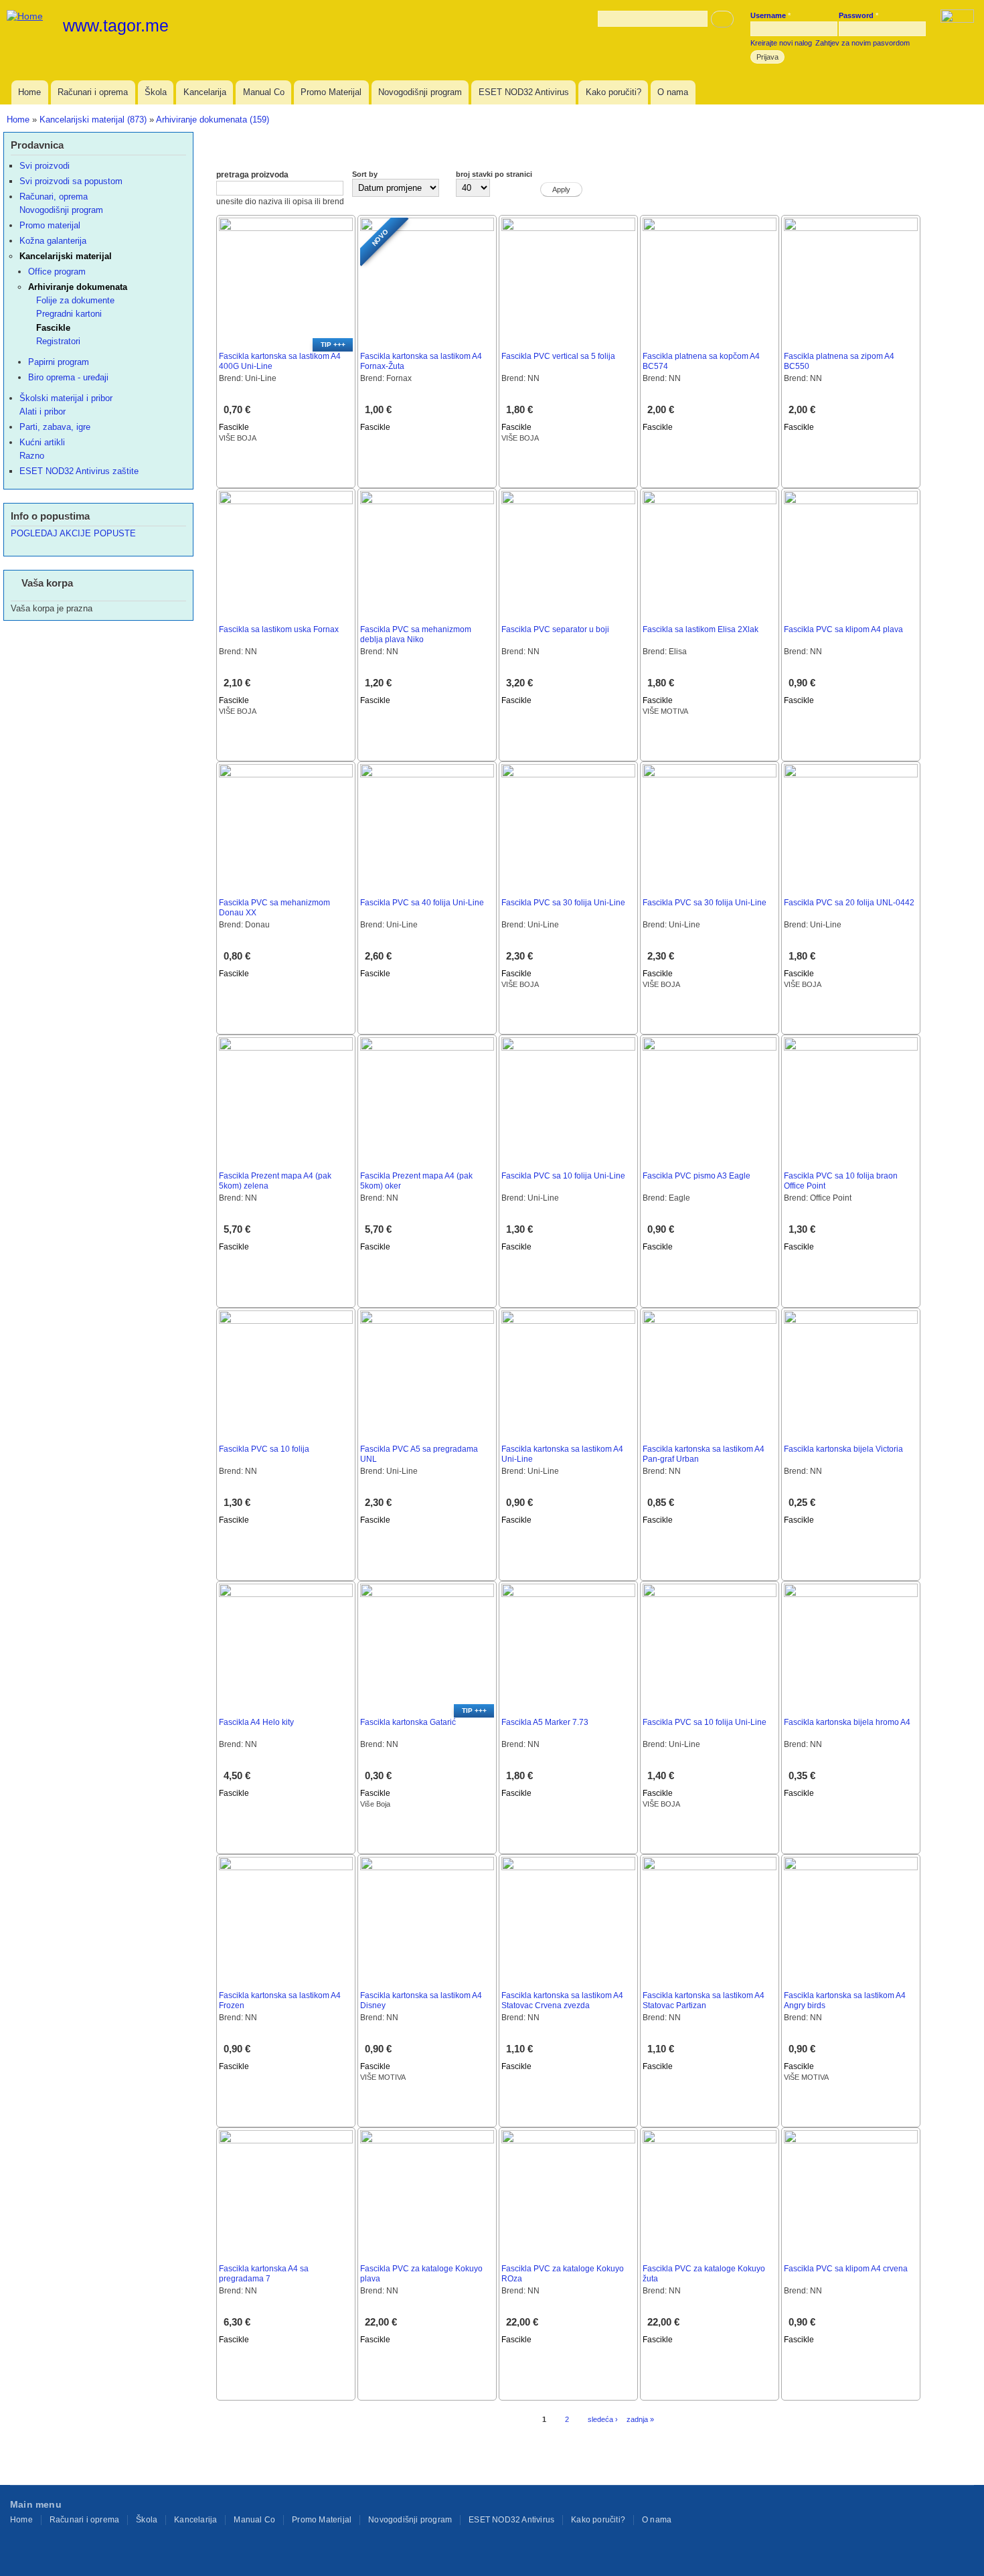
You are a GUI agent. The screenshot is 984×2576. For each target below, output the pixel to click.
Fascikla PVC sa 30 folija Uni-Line (563, 903)
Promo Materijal (331, 92)
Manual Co (264, 92)
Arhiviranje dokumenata (78, 287)
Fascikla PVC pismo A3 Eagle (696, 1176)
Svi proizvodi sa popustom (71, 181)
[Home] (26, 16)
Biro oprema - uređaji (68, 377)
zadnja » (640, 2419)
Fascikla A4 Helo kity (256, 1722)
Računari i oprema (93, 92)
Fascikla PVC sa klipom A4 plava (843, 629)
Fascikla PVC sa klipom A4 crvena (846, 2269)
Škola (156, 92)
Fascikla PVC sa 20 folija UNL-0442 (849, 903)
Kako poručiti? (613, 92)
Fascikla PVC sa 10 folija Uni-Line (563, 1176)
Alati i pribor (43, 411)
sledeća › (603, 2419)
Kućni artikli (42, 442)
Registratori (58, 341)
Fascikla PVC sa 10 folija (264, 1449)
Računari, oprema (54, 197)
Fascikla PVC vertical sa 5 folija (558, 356)
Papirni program (59, 362)
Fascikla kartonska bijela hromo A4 (847, 1722)
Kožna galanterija (53, 241)
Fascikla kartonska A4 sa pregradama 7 (264, 2274)
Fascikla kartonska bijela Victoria (843, 1449)
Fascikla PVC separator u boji (555, 629)
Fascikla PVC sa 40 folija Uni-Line (422, 903)
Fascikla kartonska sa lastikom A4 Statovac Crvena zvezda (562, 2000)
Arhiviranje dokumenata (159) (213, 120)
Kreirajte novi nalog (781, 43)
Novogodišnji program (420, 92)
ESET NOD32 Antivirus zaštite (79, 471)
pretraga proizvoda (252, 175)
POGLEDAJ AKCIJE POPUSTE (73, 533)
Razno (32, 456)
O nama (673, 92)
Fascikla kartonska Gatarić (408, 1722)
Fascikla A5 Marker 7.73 (545, 1722)
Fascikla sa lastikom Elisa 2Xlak (701, 629)
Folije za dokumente (75, 300)
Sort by (365, 174)
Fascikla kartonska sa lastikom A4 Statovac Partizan (704, 2000)
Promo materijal (50, 225)
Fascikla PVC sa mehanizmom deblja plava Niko (416, 634)
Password (858, 15)
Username (770, 15)
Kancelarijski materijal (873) (93, 120)
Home (29, 92)
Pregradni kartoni (69, 314)
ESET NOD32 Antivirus (524, 92)
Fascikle (234, 427)
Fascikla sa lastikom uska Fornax (279, 629)
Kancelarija (205, 92)
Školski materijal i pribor (66, 398)
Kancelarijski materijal (66, 256)
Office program (57, 272)
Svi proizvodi (45, 166)
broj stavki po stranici (494, 174)
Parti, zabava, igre (55, 427)
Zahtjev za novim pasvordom (863, 43)
